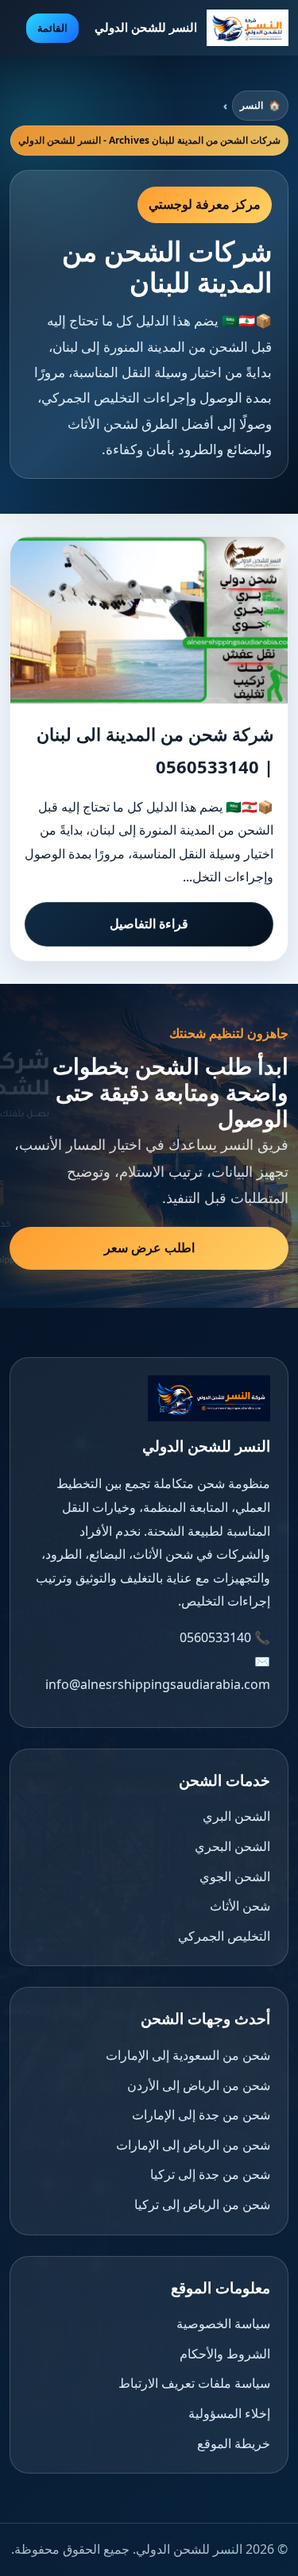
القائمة (52, 28)
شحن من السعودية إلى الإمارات (188, 2055)
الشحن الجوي (235, 1876)
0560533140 (215, 1637)
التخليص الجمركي (224, 1936)
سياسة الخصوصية (223, 2323)
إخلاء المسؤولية (229, 2413)
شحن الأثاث (240, 1906)
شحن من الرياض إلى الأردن (199, 2085)
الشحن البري (236, 1816)
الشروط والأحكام (225, 2354)
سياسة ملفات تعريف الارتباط (194, 2383)
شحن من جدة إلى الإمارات (201, 2115)
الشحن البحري (232, 1846)
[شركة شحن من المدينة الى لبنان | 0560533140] (149, 620)
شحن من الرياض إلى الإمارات (193, 2145)
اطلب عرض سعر (149, 1248)
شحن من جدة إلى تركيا (210, 2174)
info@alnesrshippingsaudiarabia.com (158, 1684)
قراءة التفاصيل (149, 924)
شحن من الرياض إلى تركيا (202, 2204)
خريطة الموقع (234, 2443)
